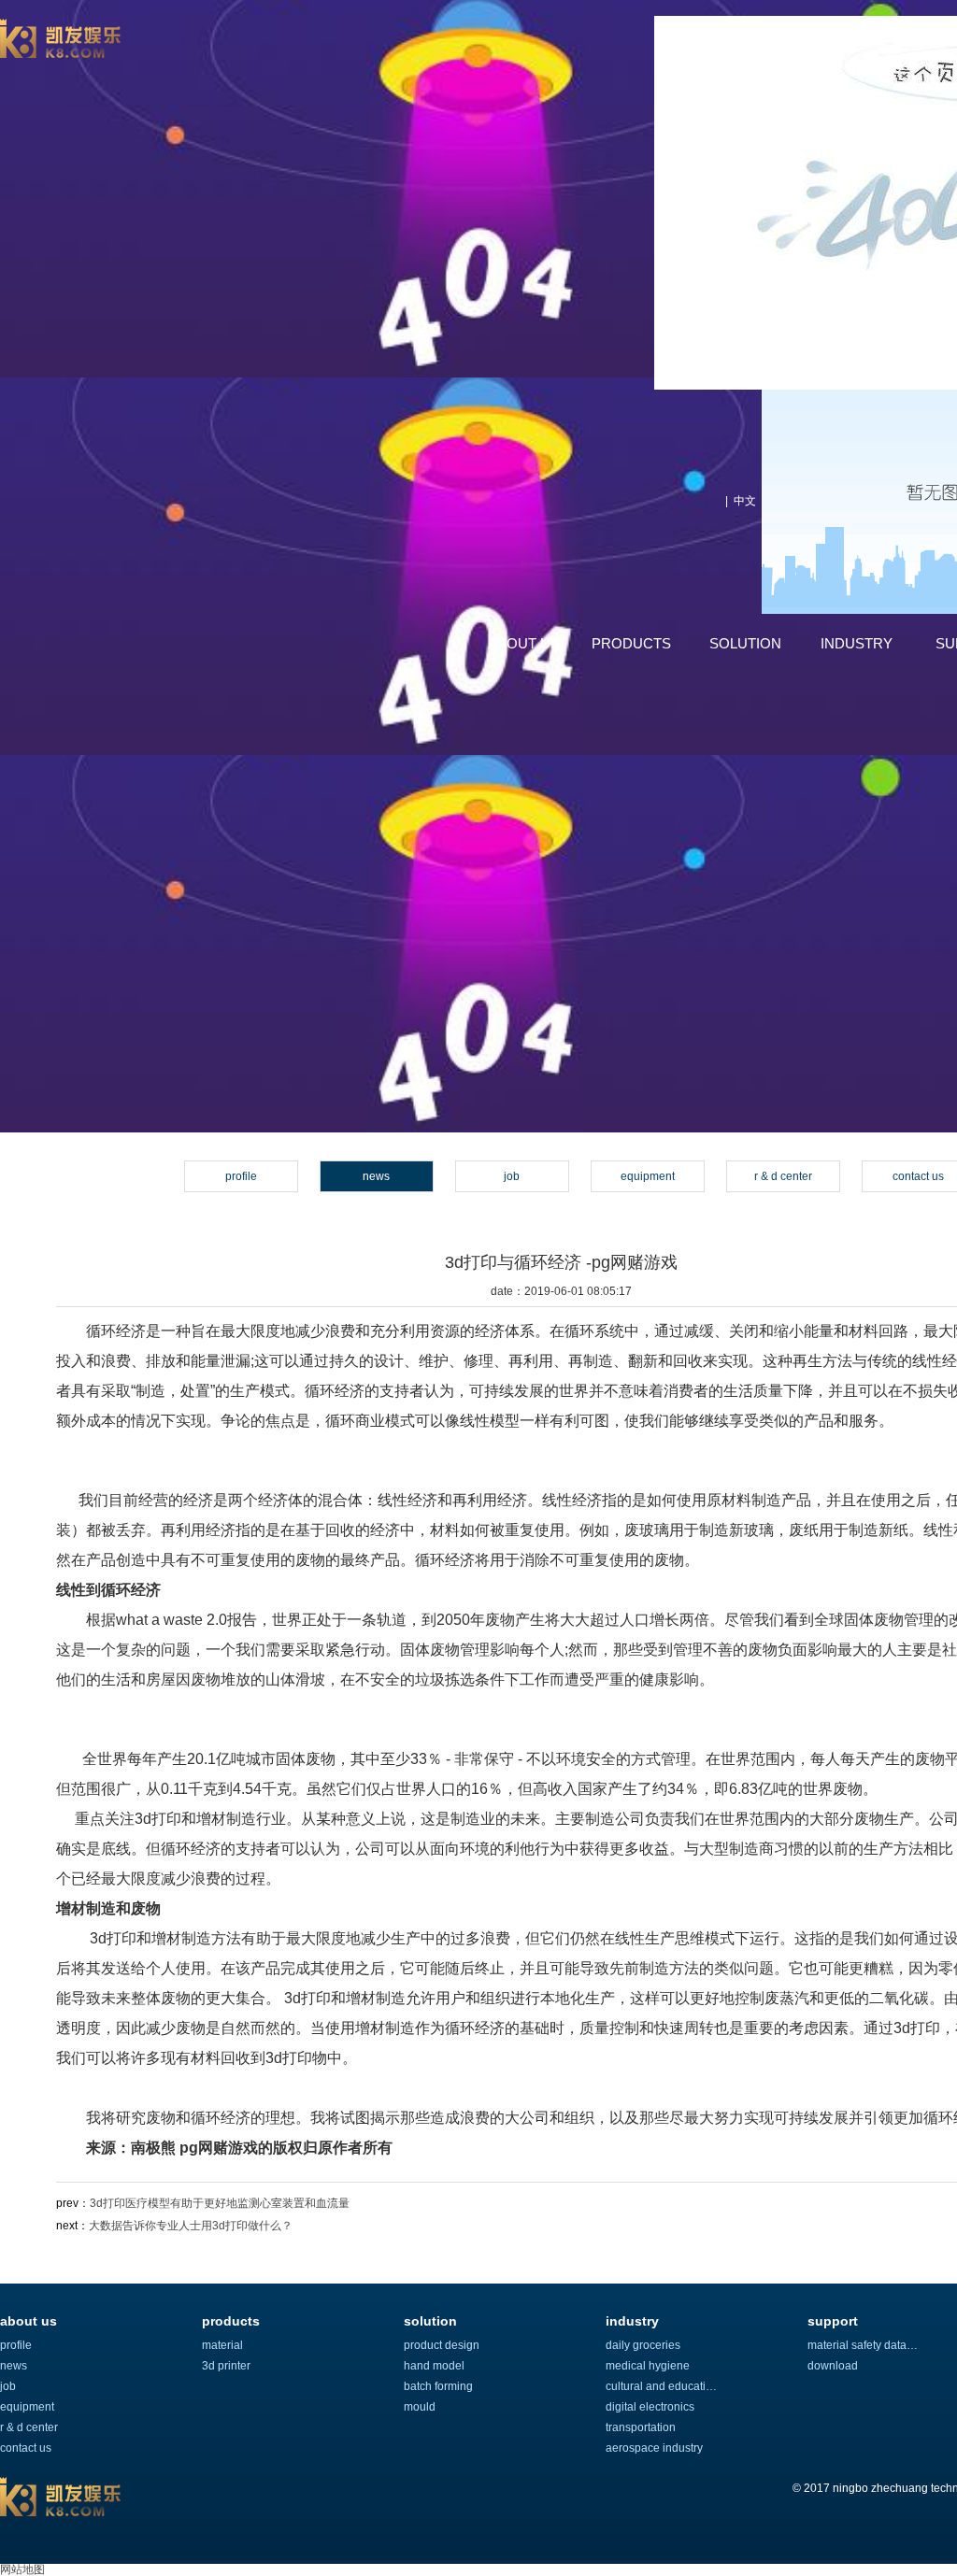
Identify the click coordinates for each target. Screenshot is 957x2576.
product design (442, 2345)
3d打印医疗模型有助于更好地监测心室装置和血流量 (220, 2203)
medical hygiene (648, 2366)
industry (857, 643)
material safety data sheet (864, 2345)
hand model (434, 2366)
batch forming (438, 2386)
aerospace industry (654, 2448)
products (631, 643)
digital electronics (650, 2407)
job (512, 1176)
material (222, 2345)
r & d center (783, 1176)
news (376, 1176)
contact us (26, 2448)
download (833, 2366)
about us (524, 643)
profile (241, 1176)
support (833, 2321)
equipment (648, 1176)
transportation (641, 2427)
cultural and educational (662, 2386)
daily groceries (643, 2345)
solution (745, 643)
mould (420, 2407)
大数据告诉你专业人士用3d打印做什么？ (191, 2226)
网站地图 (22, 2569)
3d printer (226, 2366)
